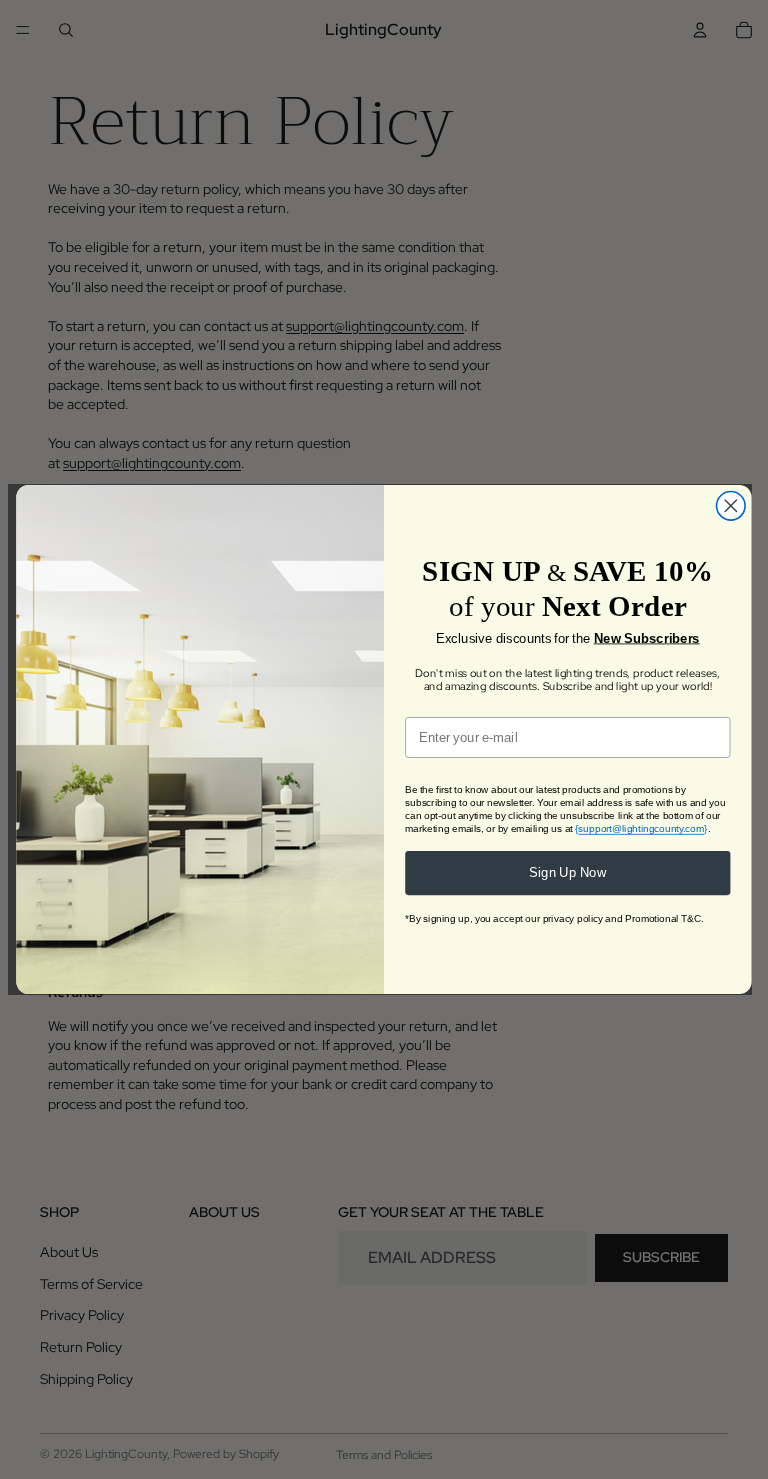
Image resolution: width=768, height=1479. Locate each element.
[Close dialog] (731, 506)
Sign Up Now (568, 873)
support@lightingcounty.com (641, 828)
